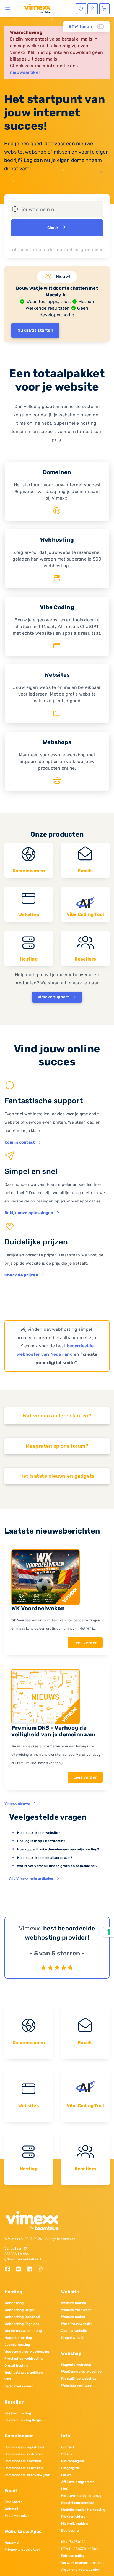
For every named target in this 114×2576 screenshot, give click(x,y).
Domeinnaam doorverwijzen (27, 2475)
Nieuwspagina (72, 2461)
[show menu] (8, 8)
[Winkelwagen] (104, 9)
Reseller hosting (18, 2413)
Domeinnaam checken (23, 2461)
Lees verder (85, 1643)
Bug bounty (70, 2530)
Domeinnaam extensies (24, 2468)
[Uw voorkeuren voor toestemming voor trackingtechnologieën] (109, 1932)
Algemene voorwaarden (81, 2570)
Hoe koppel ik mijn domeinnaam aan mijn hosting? (58, 1849)
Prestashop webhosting (24, 2359)
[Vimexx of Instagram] (42, 2269)
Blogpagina (70, 2468)
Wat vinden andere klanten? (57, 1416)
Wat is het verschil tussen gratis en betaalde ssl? (57, 1866)
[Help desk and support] (81, 9)
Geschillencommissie (78, 2503)
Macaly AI (12, 2543)
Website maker (73, 2317)
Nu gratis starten (35, 330)
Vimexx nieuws (17, 1804)
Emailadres (13, 2502)
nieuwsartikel (25, 72)
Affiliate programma (78, 2482)
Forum (66, 2475)
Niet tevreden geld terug (81, 2496)
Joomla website (74, 2331)
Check (53, 228)
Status (67, 2454)
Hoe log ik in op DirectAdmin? (41, 1841)
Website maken (74, 2303)
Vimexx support (54, 997)
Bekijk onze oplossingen (29, 1213)
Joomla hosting (17, 2345)
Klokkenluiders (73, 2517)
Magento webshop (76, 2365)
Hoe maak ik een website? (39, 1833)
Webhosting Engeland (22, 2324)
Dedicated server (19, 2386)
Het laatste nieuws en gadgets (57, 1476)
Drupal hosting (16, 2365)
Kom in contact (20, 1142)
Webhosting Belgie (20, 2310)
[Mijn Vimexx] (93, 9)
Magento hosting (18, 2338)
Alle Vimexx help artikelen (31, 1879)
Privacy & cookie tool (22, 2550)
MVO (65, 2489)
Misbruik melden (75, 2524)
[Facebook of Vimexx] (10, 2269)
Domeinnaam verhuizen (24, 2454)
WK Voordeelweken (38, 1608)
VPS (8, 2379)
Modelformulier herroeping (83, 2510)
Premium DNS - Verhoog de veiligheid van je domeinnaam (53, 1731)
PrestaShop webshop (79, 2379)
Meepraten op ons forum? (57, 1446)
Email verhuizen (18, 2516)
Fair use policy (73, 2556)
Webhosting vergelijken (24, 2372)
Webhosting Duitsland (22, 2317)
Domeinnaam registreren (25, 2447)
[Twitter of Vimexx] (21, 2269)
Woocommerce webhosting (27, 2352)
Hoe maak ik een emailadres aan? (45, 1858)
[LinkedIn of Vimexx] (31, 2269)
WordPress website (77, 2324)
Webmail (11, 2509)
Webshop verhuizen (77, 2385)
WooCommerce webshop (81, 2372)
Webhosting (14, 2303)
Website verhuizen (76, 2310)
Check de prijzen (21, 1275)
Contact (68, 2447)
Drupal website (73, 2338)
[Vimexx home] (35, 8)
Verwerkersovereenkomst (82, 2563)
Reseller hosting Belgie (23, 2420)
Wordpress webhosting (23, 2331)
